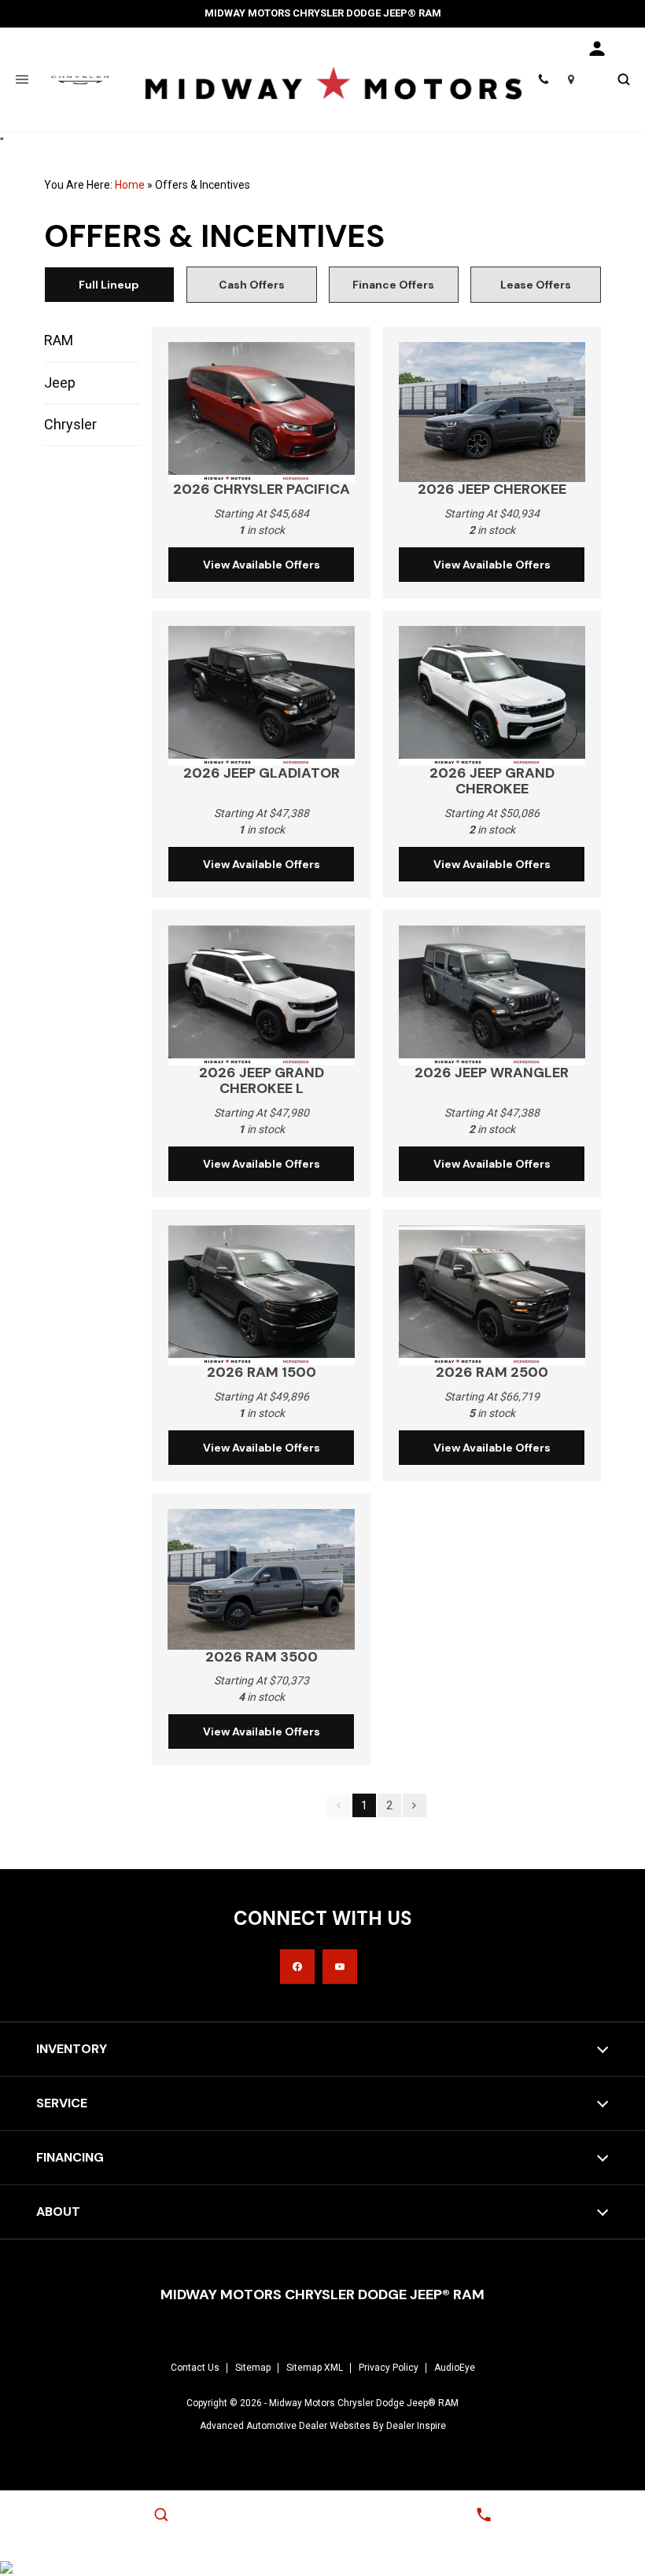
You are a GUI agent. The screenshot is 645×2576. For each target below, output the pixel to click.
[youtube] (340, 1967)
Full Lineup (109, 285)
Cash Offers (252, 285)
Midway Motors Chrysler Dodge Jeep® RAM (364, 2403)
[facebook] (297, 1967)
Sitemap (253, 2368)
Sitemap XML (315, 2368)
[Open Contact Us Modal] (484, 2515)
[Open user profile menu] (598, 49)
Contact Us (195, 2368)
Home (130, 185)
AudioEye (455, 2368)
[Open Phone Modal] (544, 80)
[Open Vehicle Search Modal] (623, 80)
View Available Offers (262, 565)
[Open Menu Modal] (22, 80)
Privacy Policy (389, 2368)
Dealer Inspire (416, 2426)
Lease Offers (536, 285)
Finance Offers (393, 285)
